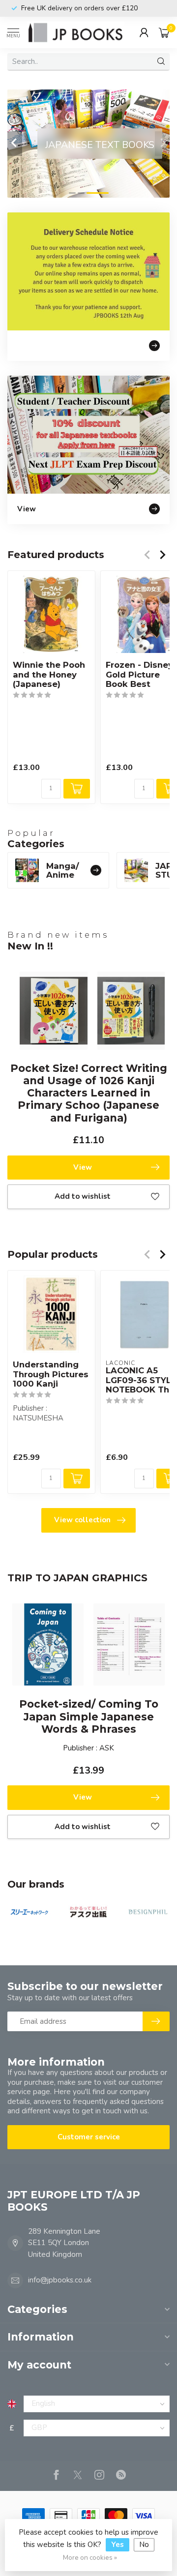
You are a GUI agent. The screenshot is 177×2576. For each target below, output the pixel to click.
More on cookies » (90, 2558)
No (144, 2545)
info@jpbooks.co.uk (60, 2280)
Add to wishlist (83, 1196)
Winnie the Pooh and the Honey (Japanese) (49, 675)
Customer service (89, 2137)
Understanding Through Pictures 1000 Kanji (51, 1375)
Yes (118, 2545)
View (83, 1167)
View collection (82, 1520)
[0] (164, 32)
